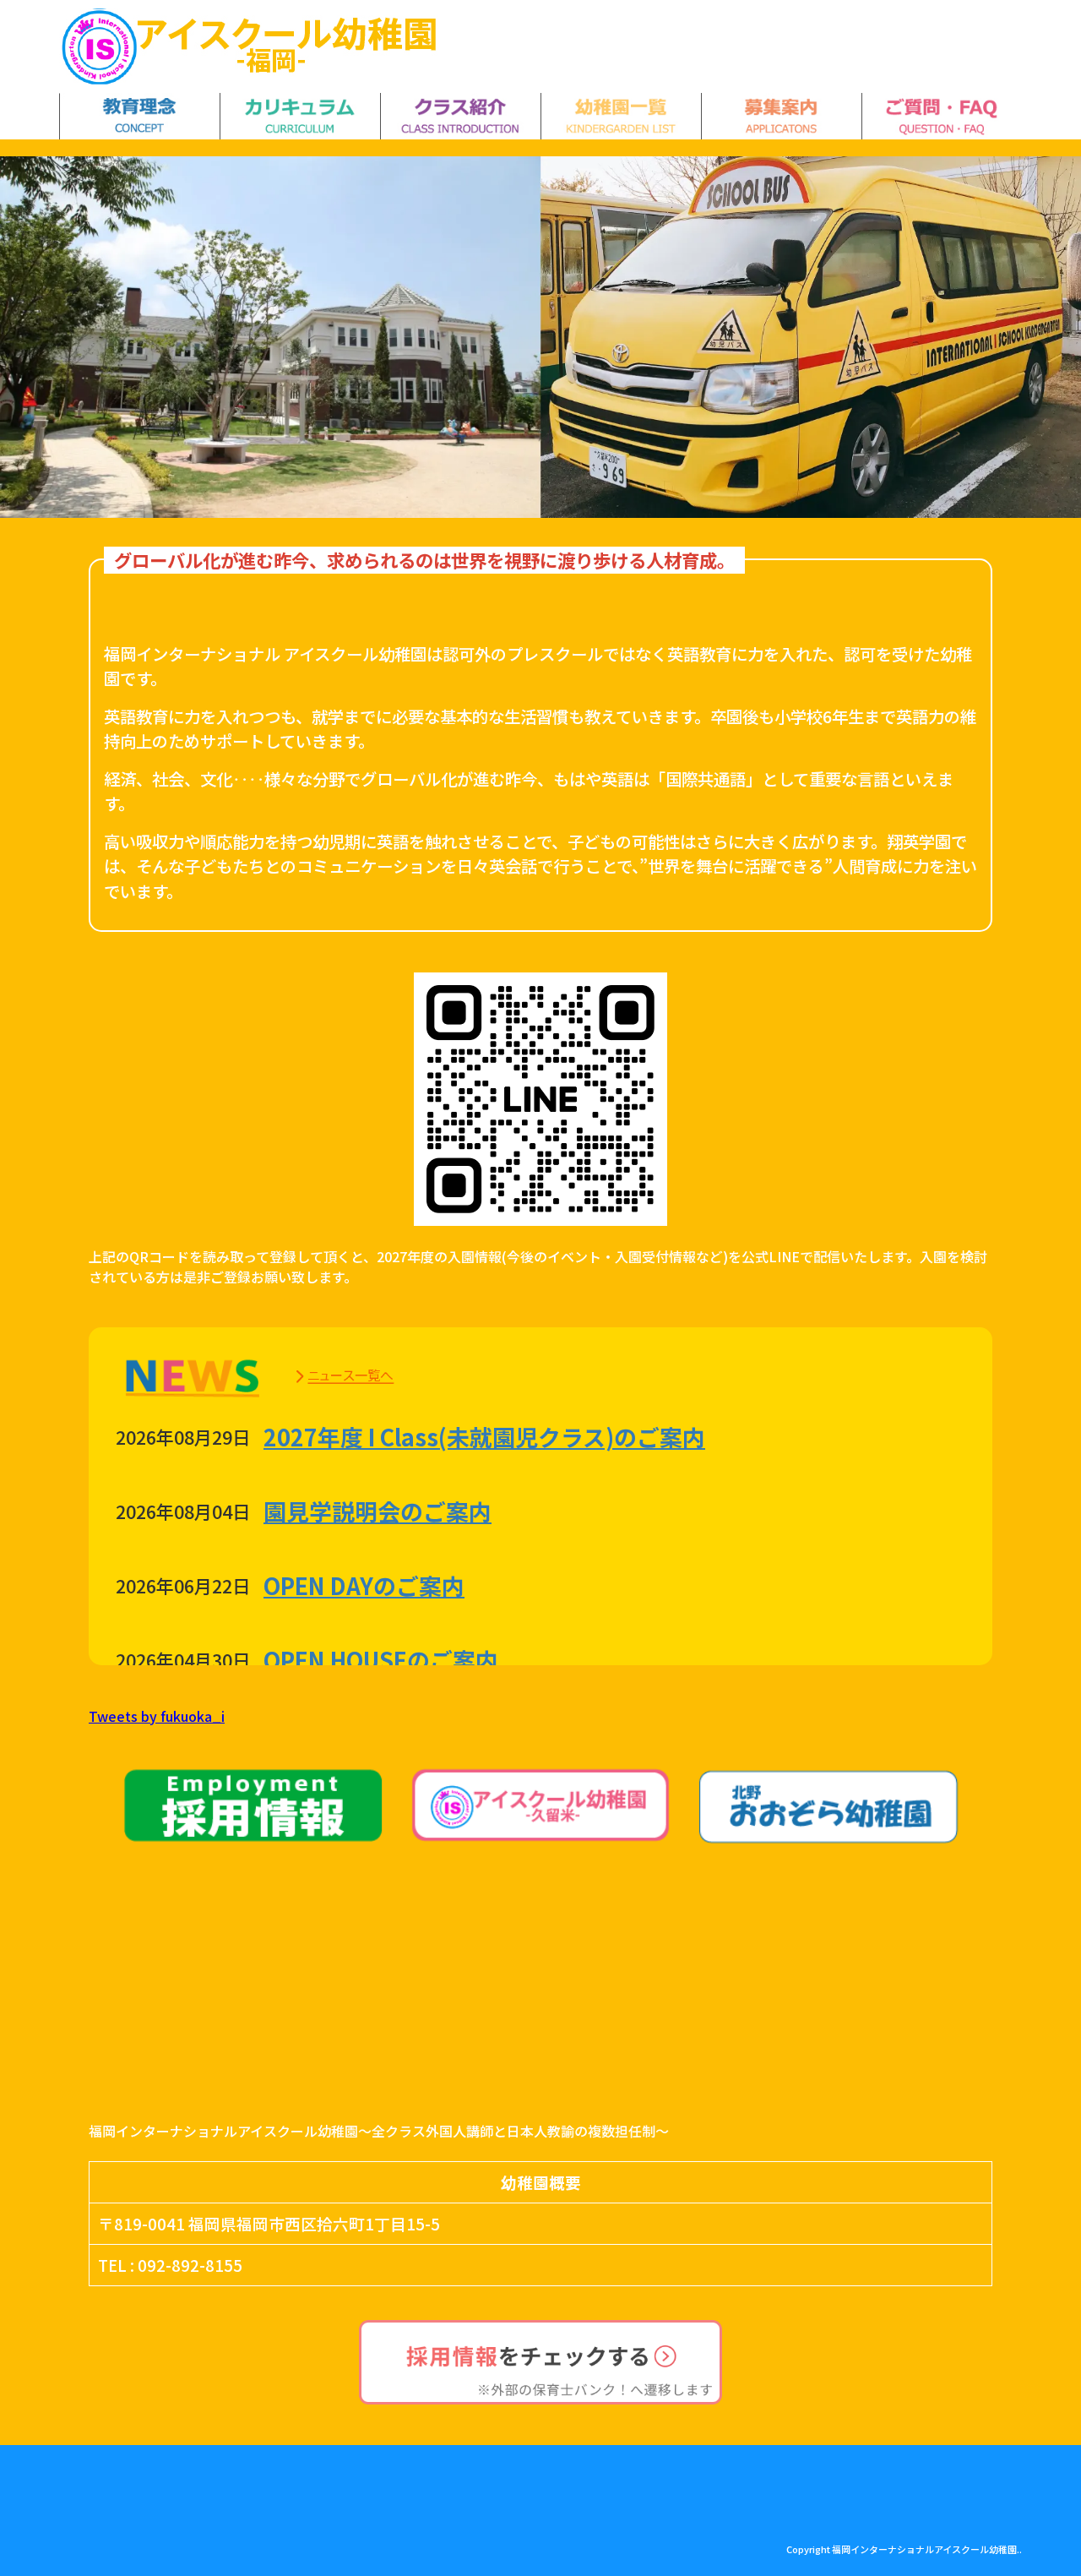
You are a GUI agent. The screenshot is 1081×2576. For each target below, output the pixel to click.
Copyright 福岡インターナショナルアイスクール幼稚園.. (904, 2549)
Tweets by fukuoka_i (157, 1716)
